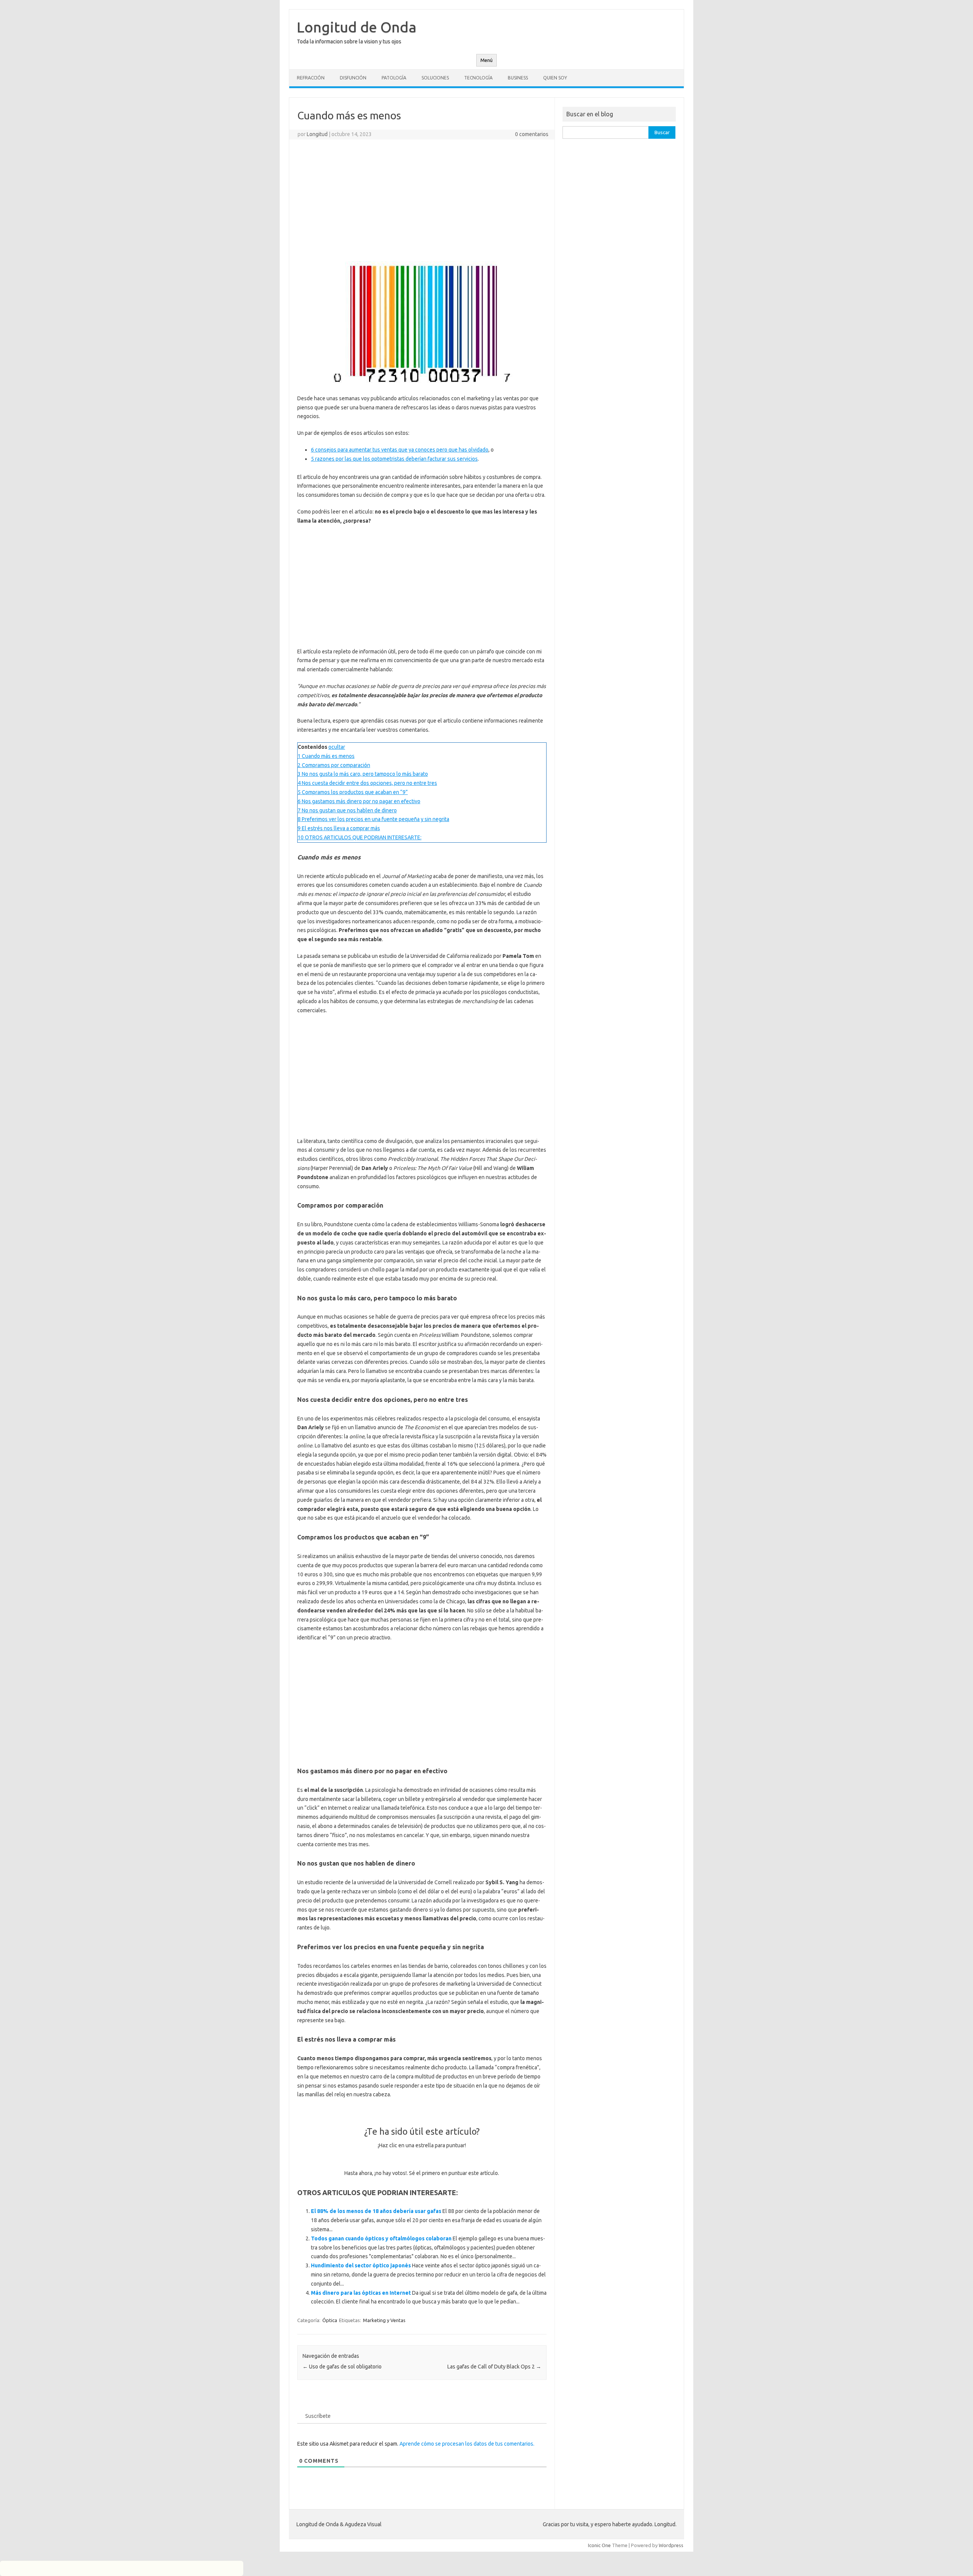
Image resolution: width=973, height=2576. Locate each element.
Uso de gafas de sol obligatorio (342, 2367)
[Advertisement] (422, 200)
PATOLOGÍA (394, 78)
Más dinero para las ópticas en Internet (361, 2293)
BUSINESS (518, 78)
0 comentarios (532, 134)
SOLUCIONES (435, 78)
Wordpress (671, 2545)
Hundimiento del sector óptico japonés (361, 2265)
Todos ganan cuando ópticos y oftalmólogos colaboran (381, 2238)
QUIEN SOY (555, 78)
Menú (486, 60)
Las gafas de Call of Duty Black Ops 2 (494, 2367)
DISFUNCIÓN (353, 78)
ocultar (337, 747)
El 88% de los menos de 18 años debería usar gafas (376, 2211)
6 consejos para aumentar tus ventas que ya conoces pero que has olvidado (400, 450)
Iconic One (599, 2545)
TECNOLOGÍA (478, 78)
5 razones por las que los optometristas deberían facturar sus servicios (394, 459)
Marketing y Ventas (384, 2320)
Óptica (330, 2320)
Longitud (317, 134)
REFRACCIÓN (311, 78)
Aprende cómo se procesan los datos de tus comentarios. (467, 2444)
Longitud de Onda (357, 27)
